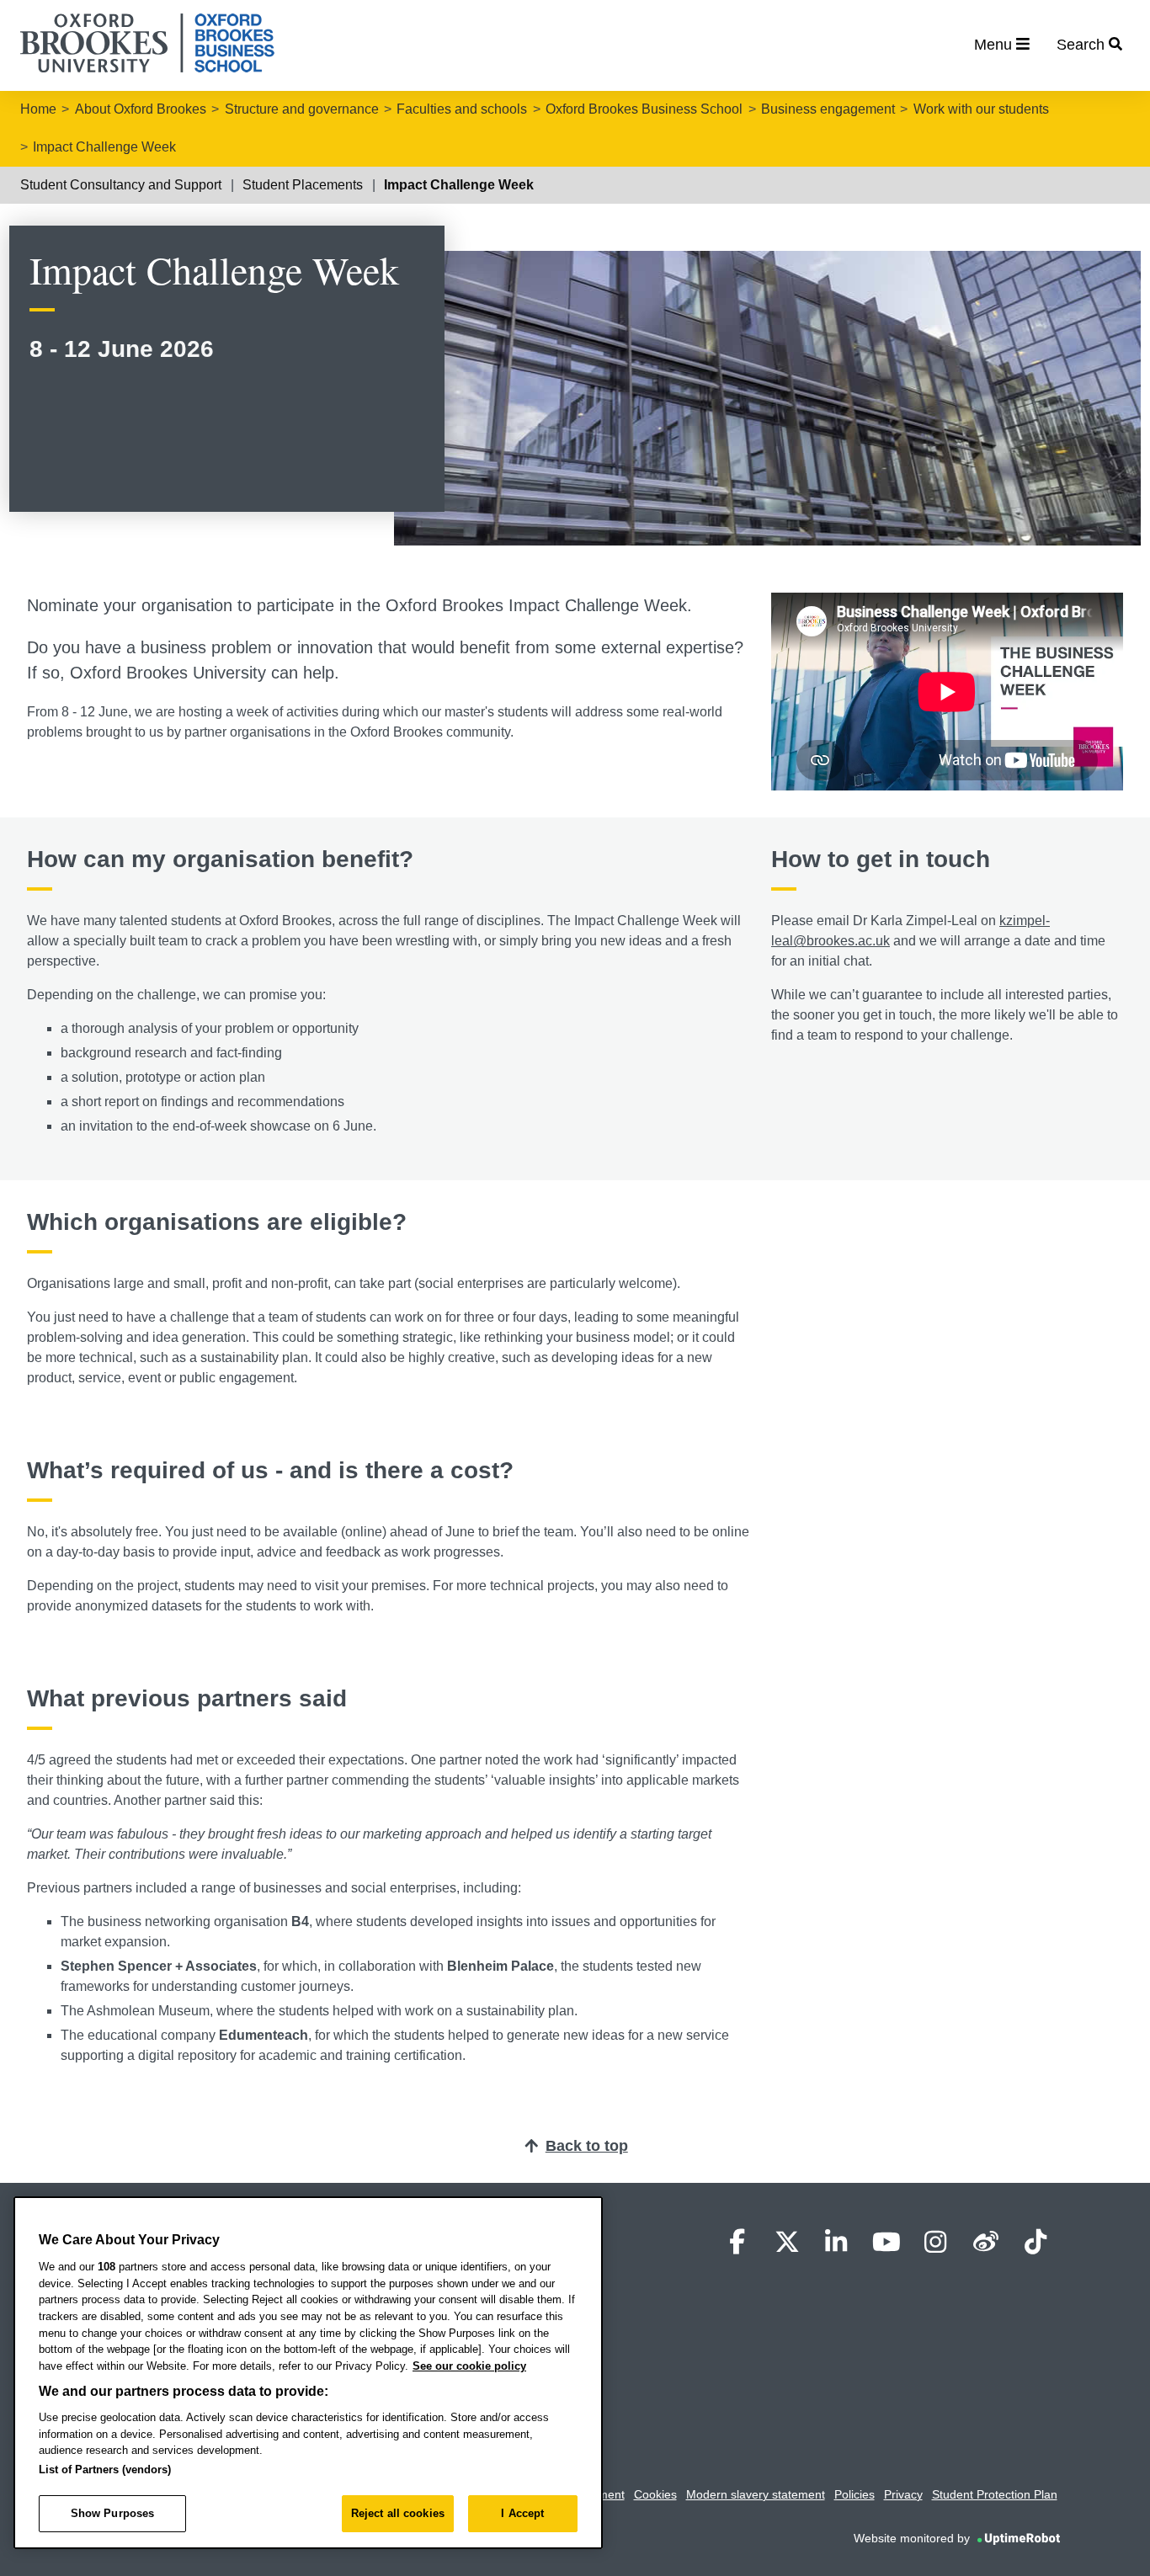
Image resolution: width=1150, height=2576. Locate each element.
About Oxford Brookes (141, 109)
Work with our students (981, 109)
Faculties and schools (462, 109)
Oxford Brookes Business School (644, 109)
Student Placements (303, 185)
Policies (855, 2494)
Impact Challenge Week (104, 147)
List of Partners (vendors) (105, 2470)
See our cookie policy (469, 2366)
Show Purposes (113, 2513)
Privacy (903, 2494)
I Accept (522, 2513)
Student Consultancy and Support (121, 185)
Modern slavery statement (756, 2494)
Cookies (655, 2494)
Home (38, 109)
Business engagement (828, 109)
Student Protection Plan (995, 2494)
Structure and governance (302, 109)
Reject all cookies (398, 2513)
